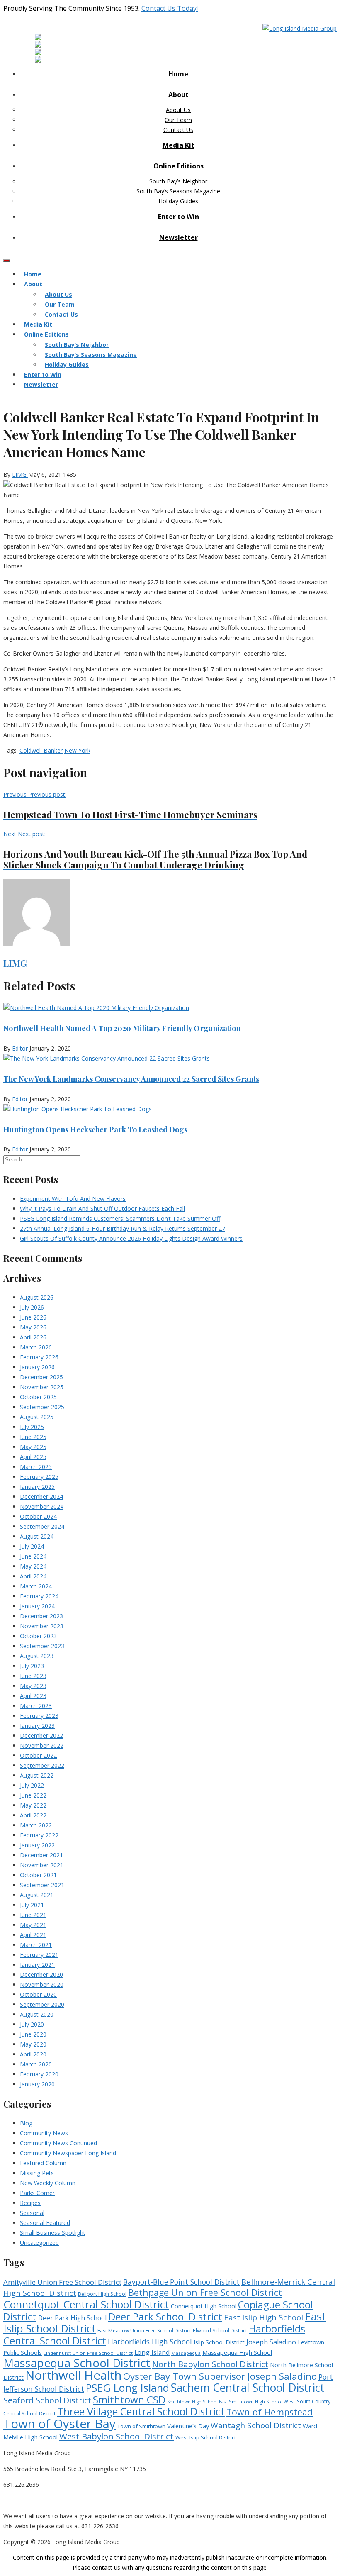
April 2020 (33, 2054)
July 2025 (32, 1427)
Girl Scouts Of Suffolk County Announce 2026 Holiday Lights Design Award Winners (131, 1238)
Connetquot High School (204, 2306)
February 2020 (39, 2074)
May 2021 (33, 1925)
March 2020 (36, 2064)
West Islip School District (206, 2437)
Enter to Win (178, 217)
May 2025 (33, 1447)
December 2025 (41, 1377)
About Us (178, 110)
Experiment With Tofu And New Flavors (73, 1199)
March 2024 (36, 1586)
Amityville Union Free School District (62, 2282)
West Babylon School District (117, 2436)
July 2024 (32, 1546)
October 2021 (38, 1875)
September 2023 (42, 1646)
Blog (26, 2123)
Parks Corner (37, 2193)
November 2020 (42, 1984)
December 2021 (41, 1855)
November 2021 (42, 1865)
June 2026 (33, 1317)
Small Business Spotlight (53, 2233)
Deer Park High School (72, 2318)
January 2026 (37, 1367)
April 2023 (33, 1696)
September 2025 (42, 1407)
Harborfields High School (150, 2342)
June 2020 (33, 2034)
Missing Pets (37, 2173)
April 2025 (33, 1457)
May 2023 (33, 1686)
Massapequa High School (237, 2352)
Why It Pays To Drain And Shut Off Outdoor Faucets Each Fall (102, 1209)
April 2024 (33, 1576)
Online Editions (178, 166)
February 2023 (39, 1716)
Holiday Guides (178, 201)
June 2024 (33, 1556)
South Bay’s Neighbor (178, 181)
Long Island (152, 2352)
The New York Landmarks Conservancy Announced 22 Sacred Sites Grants (131, 1079)
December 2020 (41, 1975)
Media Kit (178, 145)
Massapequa (186, 2353)
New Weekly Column (48, 2183)
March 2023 (36, 1706)
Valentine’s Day (188, 2426)
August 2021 (37, 1895)
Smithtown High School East (197, 2402)
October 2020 (38, 1994)
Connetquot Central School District (86, 2304)
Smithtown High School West (262, 2402)
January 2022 (37, 1845)
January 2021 (37, 1965)
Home (178, 74)
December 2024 (41, 1497)
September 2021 (42, 1885)
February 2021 (39, 1955)
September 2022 (42, 1765)
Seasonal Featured (45, 2223)
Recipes (30, 2203)
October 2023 (38, 1636)
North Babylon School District (210, 2364)
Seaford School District (47, 2400)
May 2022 (33, 1805)
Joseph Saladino (271, 2342)
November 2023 (42, 1626)
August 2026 (37, 1297)
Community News (44, 2133)
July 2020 (32, 2024)
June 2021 (33, 1915)
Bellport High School (102, 2294)
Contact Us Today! (170, 8)
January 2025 (37, 1487)
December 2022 (41, 1736)
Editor (20, 1048)
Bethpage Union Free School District (205, 2292)
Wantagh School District (256, 2425)
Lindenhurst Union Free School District (88, 2353)
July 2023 (32, 1666)
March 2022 (36, 1825)
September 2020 (42, 2004)
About (178, 95)
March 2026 (36, 1347)
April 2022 (33, 1815)
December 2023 (41, 1616)
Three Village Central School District (141, 2411)
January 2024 (37, 1606)
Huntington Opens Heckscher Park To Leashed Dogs (95, 1129)
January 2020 (37, 2084)
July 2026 (32, 1307)
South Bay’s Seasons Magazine (178, 191)
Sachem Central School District (248, 2388)
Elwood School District (220, 2331)
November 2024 (42, 1506)
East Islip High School (263, 2317)
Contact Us (178, 130)
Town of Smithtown (141, 2426)
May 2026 (33, 1327)
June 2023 (33, 1676)
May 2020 (33, 2044)
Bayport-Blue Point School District (181, 2282)
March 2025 (36, 1467)
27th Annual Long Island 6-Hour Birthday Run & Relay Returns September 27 (123, 1228)
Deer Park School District (165, 2316)
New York (77, 750)
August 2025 (37, 1417)
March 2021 (36, 1945)
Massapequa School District (77, 2363)
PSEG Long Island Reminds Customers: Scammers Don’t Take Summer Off (120, 1218)
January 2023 (37, 1726)
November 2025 (42, 1387)
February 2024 (39, 1596)
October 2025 (38, 1397)
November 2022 (42, 1745)
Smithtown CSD (129, 2399)
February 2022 (39, 1835)
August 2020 (37, 2014)
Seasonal (32, 2213)
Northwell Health (73, 2375)
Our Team (178, 120)
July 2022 (32, 1785)
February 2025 (39, 1477)
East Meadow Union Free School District (144, 2331)
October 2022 (38, 1755)
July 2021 (32, 1905)
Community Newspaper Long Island (68, 2153)
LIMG (20, 474)
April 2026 (33, 1337)
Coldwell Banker (41, 750)
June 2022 (33, 1795)
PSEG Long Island (127, 2388)
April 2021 (33, 1935)
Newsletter (178, 237)
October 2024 (38, 1516)
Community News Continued (58, 2143)
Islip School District (219, 2342)
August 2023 (37, 1656)
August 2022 (37, 1775)
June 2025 (33, 1437)
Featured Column (43, 2163)
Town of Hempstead (270, 2412)
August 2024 (37, 1536)
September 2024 (42, 1526)
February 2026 (39, 1357)
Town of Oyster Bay (59, 2424)
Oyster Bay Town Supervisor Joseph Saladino (220, 2376)
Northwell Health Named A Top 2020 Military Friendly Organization (122, 1028)
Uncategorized (39, 2243)
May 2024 (33, 1566)
